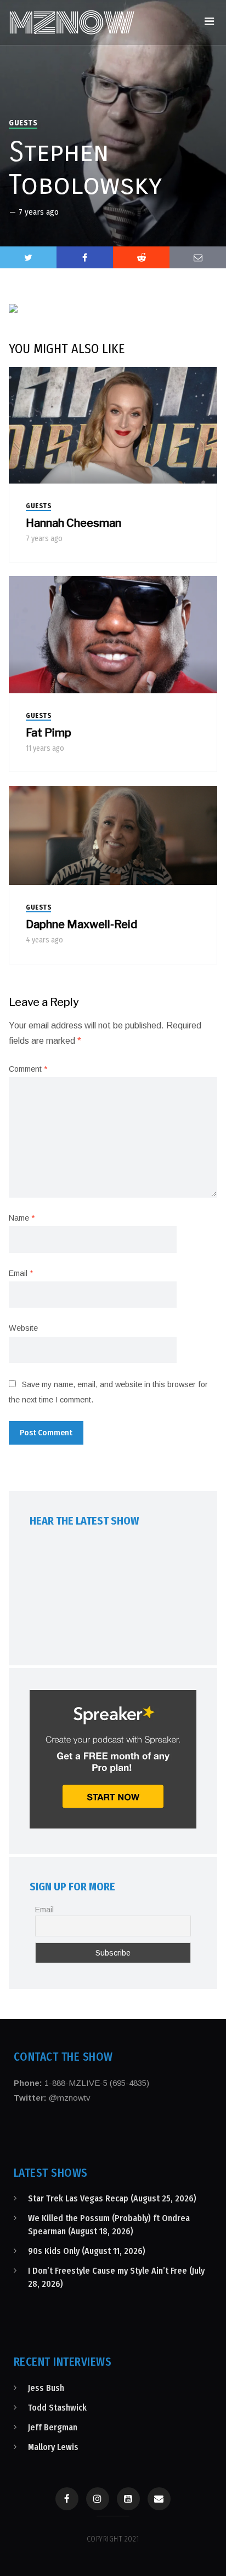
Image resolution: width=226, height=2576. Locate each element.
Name (22, 1218)
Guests (23, 123)
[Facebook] (67, 2499)
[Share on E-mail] (198, 257)
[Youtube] (128, 2499)
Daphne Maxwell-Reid (81, 924)
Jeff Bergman (53, 2427)
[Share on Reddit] (141, 257)
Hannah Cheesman (74, 523)
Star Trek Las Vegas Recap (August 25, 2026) (112, 2198)
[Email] (159, 2499)
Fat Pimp (49, 733)
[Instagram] (98, 2499)
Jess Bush (46, 2388)
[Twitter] (28, 257)
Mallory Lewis (53, 2447)
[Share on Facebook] (85, 257)
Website (23, 1328)
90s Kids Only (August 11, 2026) (87, 2251)
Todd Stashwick (57, 2408)
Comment (28, 1069)
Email (21, 1273)
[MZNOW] (72, 22)
